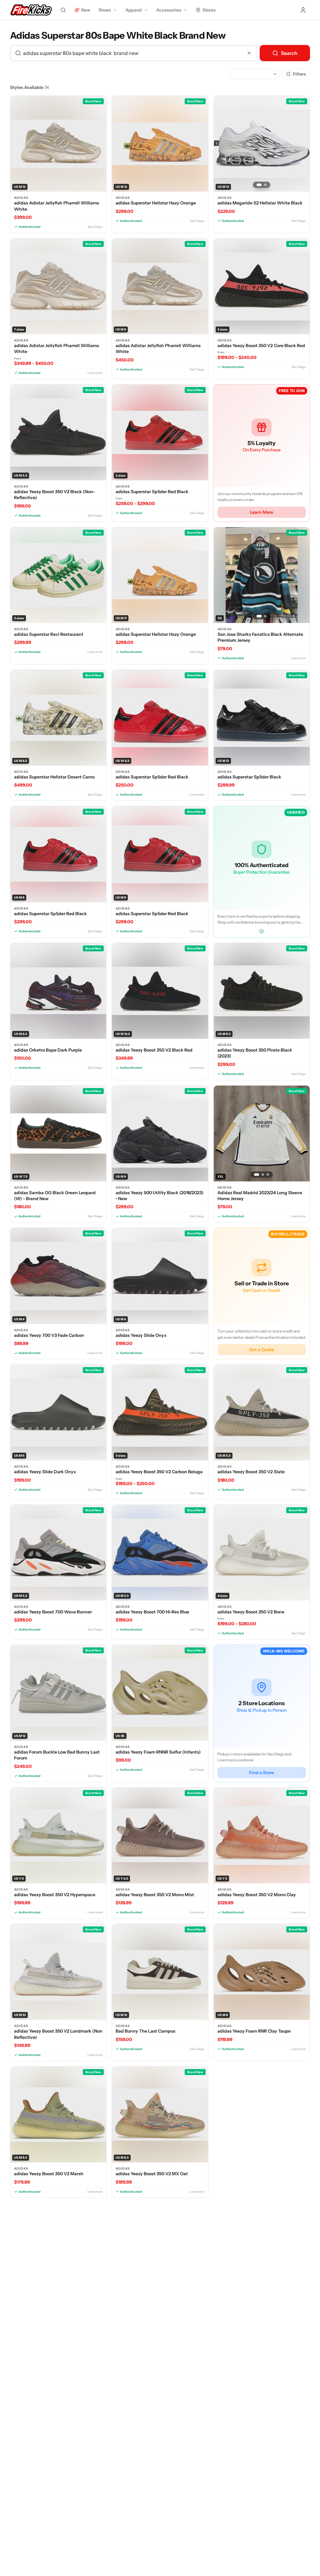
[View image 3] (268, 1175)
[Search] (63, 10)
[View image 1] (259, 185)
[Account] (303, 10)
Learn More (262, 512)
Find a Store (262, 1773)
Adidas (21, 198)
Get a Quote (262, 1350)
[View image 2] (265, 185)
